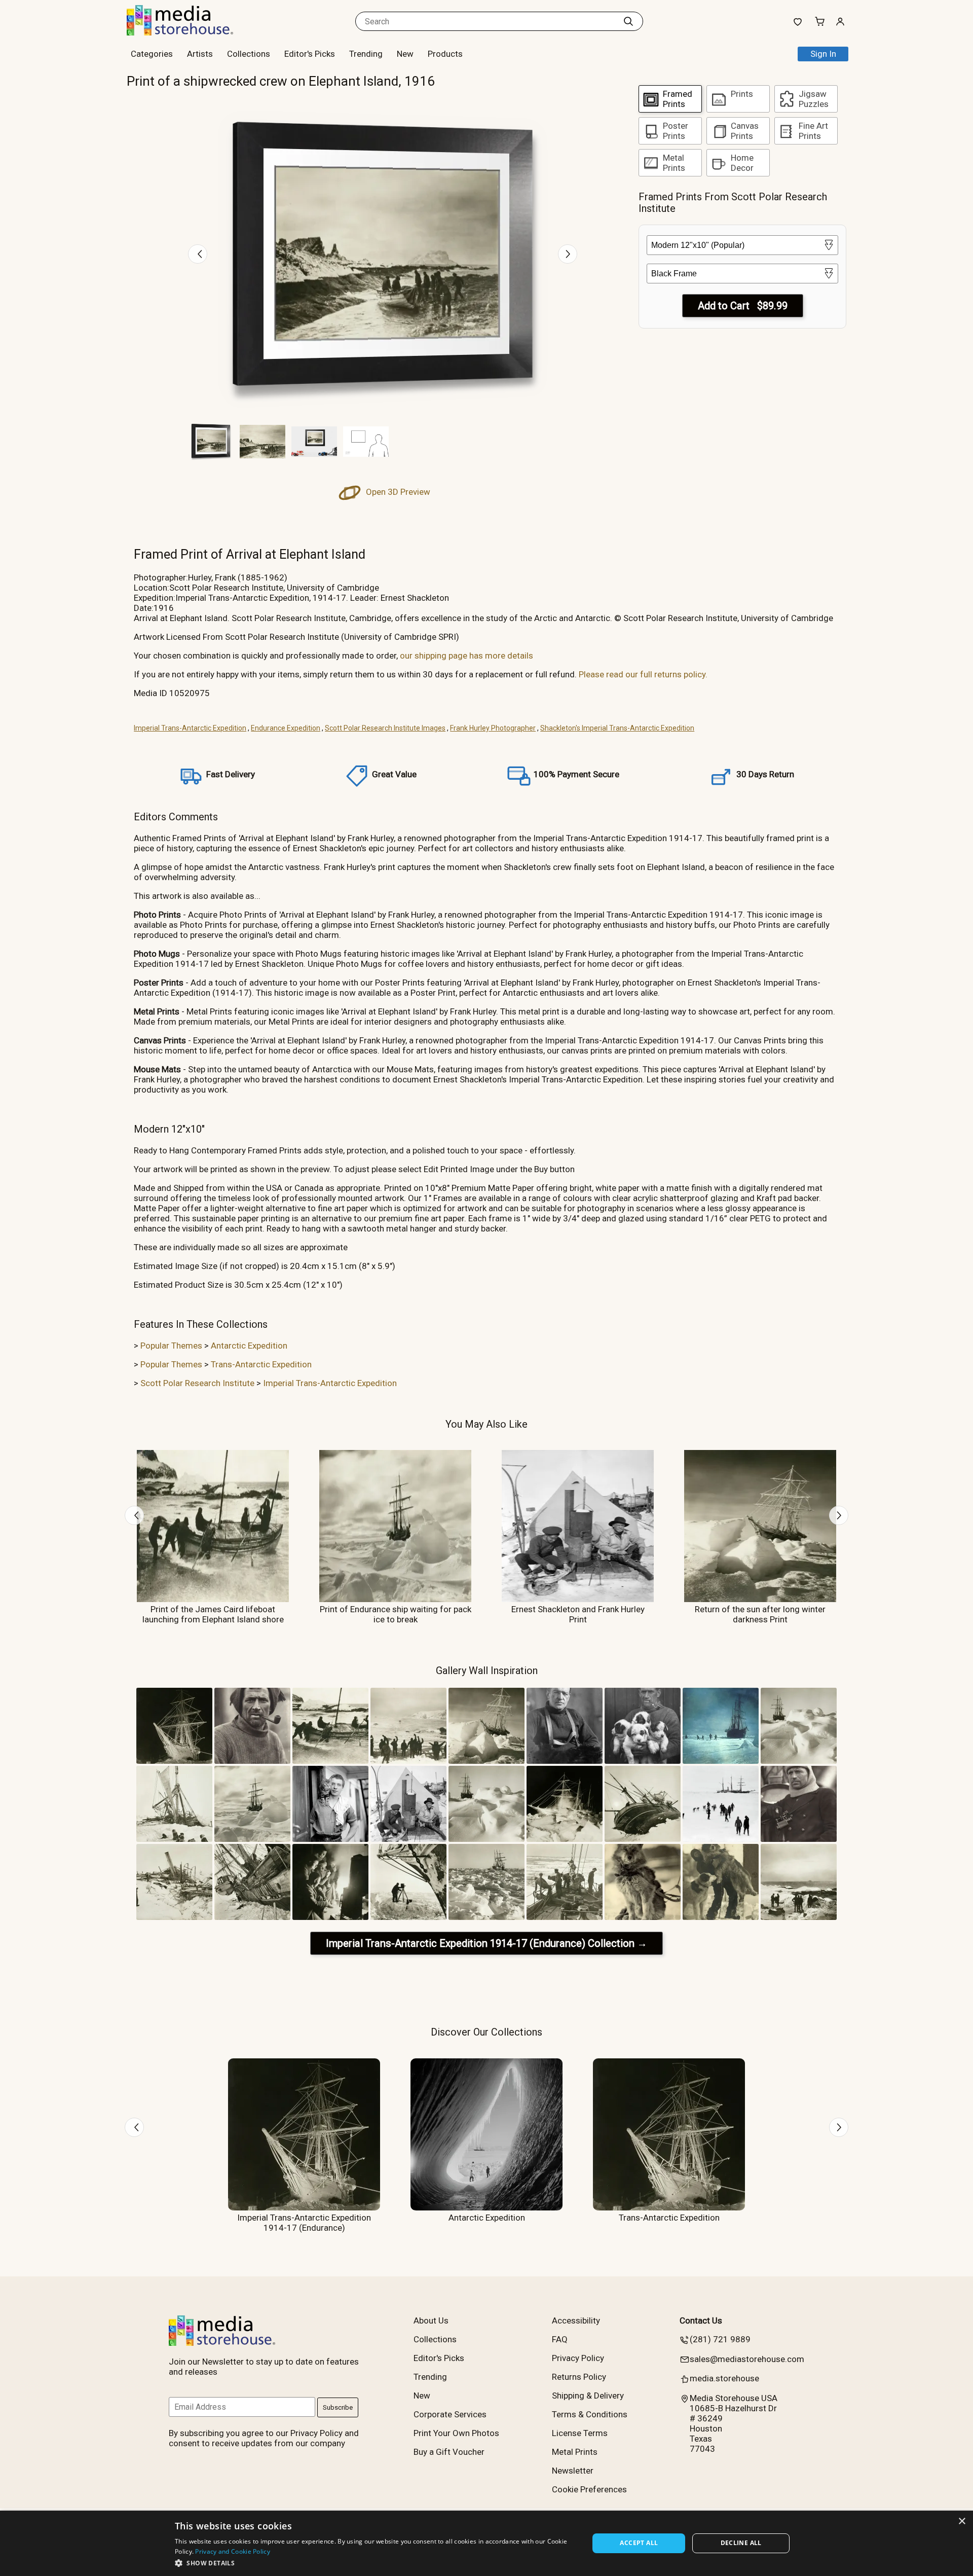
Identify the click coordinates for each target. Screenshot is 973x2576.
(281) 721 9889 (720, 2339)
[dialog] (486, 2543)
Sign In (823, 54)
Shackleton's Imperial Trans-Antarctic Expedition (617, 728)
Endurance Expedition (286, 728)
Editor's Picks (310, 54)
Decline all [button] (741, 2543)
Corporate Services (450, 2414)
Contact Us (701, 2320)
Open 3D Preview (397, 492)
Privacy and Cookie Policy (233, 2551)
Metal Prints (575, 2452)
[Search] (628, 21)
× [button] (962, 2521)
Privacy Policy (578, 2358)
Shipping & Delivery (588, 2396)
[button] (376, 2563)
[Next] (568, 254)
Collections (249, 54)
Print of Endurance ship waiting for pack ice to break (396, 1614)
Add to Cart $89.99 (743, 306)
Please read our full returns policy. (643, 674)
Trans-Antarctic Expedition (261, 1364)
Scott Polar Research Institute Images (385, 728)
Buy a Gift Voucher (449, 2452)
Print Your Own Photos (456, 2433)
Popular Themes (171, 1346)
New (405, 54)
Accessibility (576, 2320)
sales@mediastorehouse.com (747, 2359)
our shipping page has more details (466, 656)
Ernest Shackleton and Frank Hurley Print (578, 1614)
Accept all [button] (639, 2543)
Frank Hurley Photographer (493, 728)
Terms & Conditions (590, 2414)
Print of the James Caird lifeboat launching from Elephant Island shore (213, 1614)
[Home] (190, 32)
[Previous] (198, 254)
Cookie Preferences (589, 2489)
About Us (431, 2320)
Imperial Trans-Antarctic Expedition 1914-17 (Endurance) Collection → (486, 1943)
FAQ (560, 2339)
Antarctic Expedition (249, 1346)
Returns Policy (579, 2377)
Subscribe (338, 2407)
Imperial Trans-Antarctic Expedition (190, 728)
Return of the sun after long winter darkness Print (760, 1614)
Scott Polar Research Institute (197, 1383)
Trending (366, 54)
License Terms (580, 2433)
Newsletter (573, 2471)
